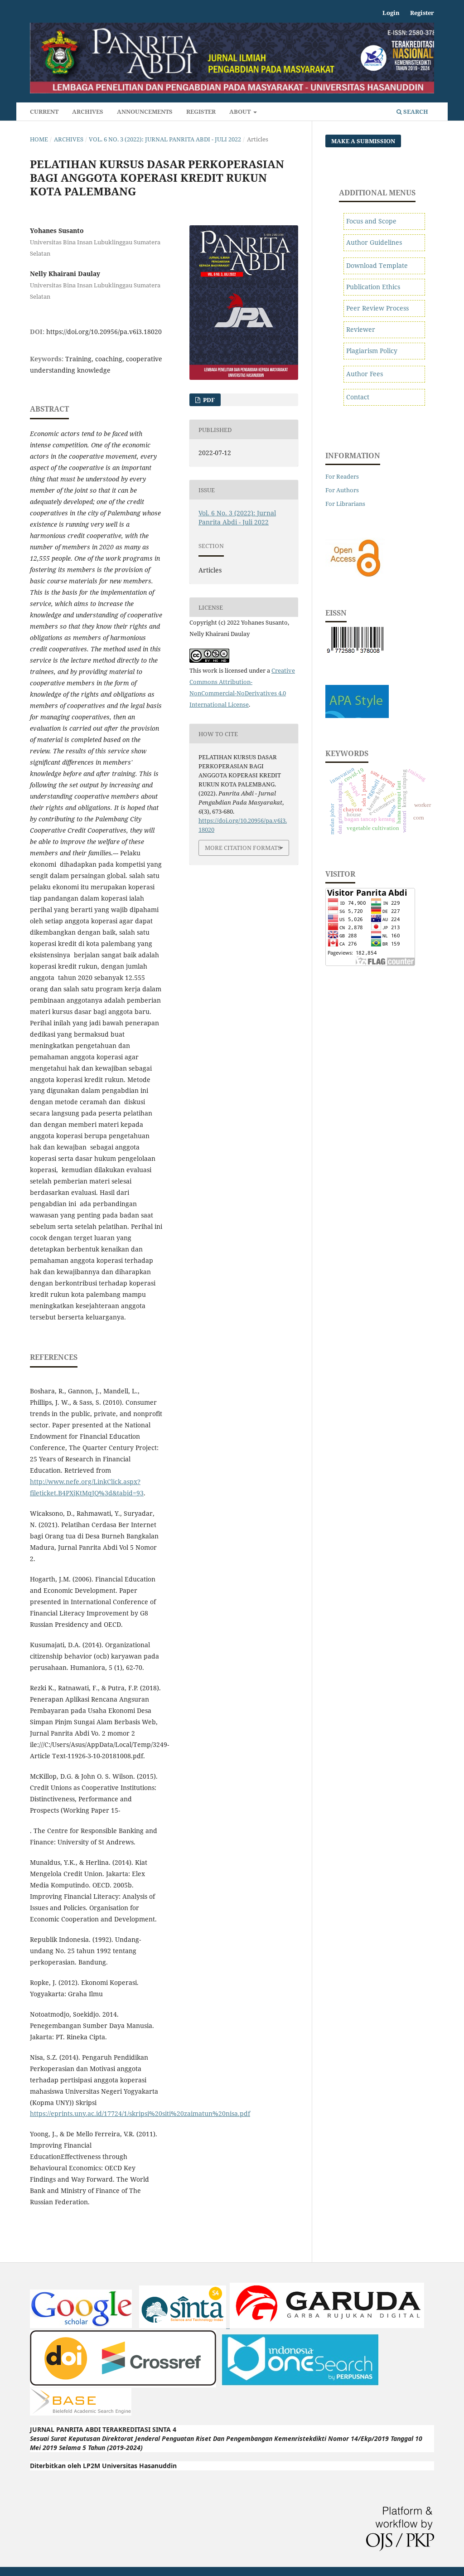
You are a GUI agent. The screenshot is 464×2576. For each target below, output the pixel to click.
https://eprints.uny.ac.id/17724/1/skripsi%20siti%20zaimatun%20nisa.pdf (140, 2113)
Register (201, 112)
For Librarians (345, 504)
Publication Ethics (373, 287)
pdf (208, 400)
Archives (88, 112)
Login (391, 13)
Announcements (145, 112)
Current (44, 112)
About (241, 112)
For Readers (342, 476)
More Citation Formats (243, 848)
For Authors (342, 490)
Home (39, 139)
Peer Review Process (377, 308)
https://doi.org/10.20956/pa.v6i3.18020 (104, 332)
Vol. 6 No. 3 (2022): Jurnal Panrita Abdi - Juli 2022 (165, 139)
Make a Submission (363, 141)
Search (415, 112)
